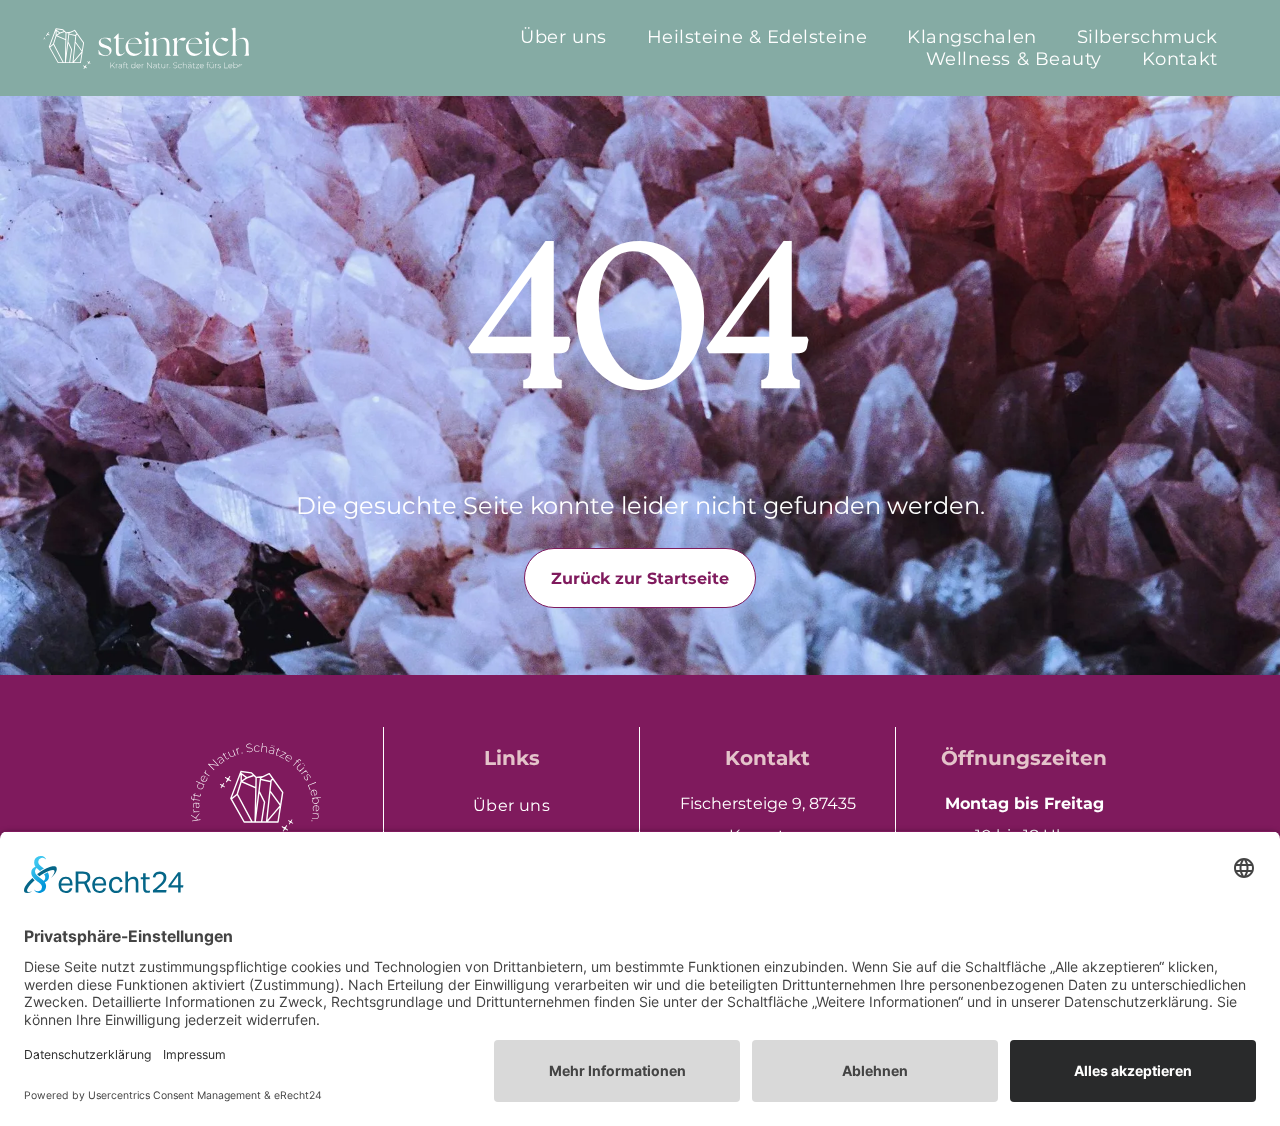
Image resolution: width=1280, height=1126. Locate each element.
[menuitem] (563, 37)
